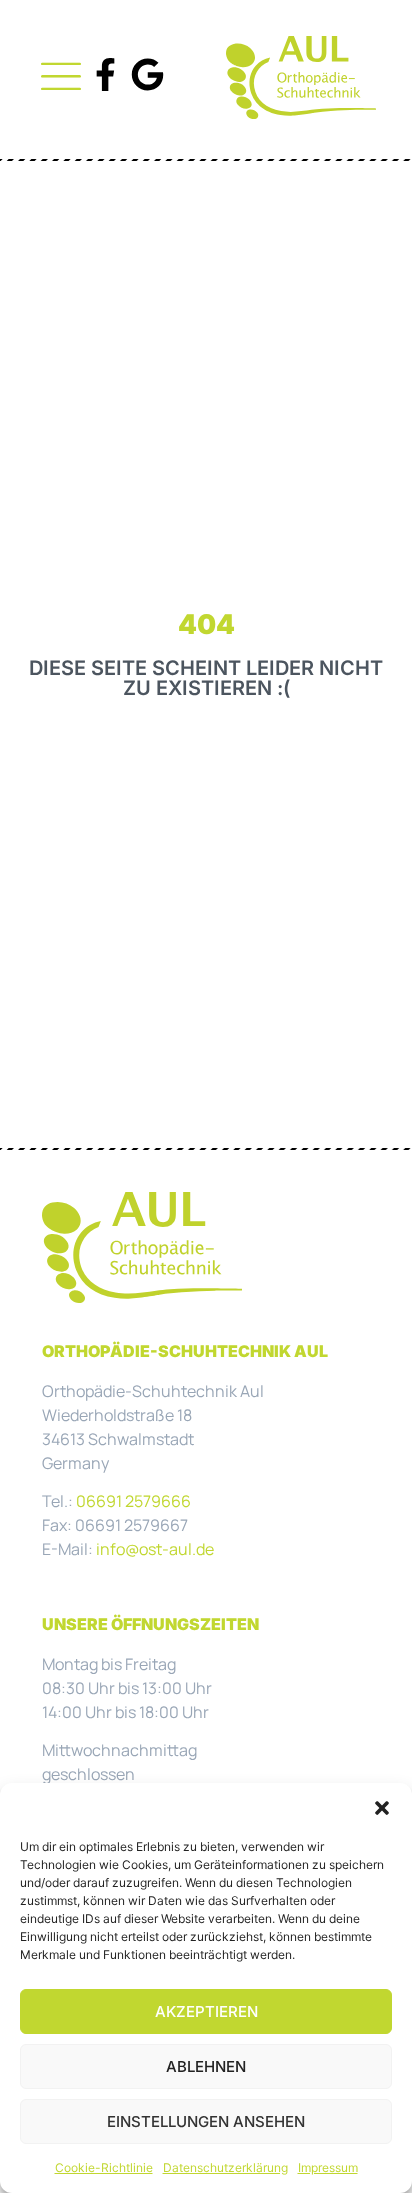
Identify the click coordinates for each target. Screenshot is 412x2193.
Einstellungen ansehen (206, 2121)
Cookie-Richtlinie (104, 2167)
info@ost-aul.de (155, 1549)
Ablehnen (206, 2066)
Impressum (328, 2167)
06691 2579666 (133, 1501)
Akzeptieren (206, 2011)
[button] (382, 1808)
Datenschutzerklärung (225, 2167)
